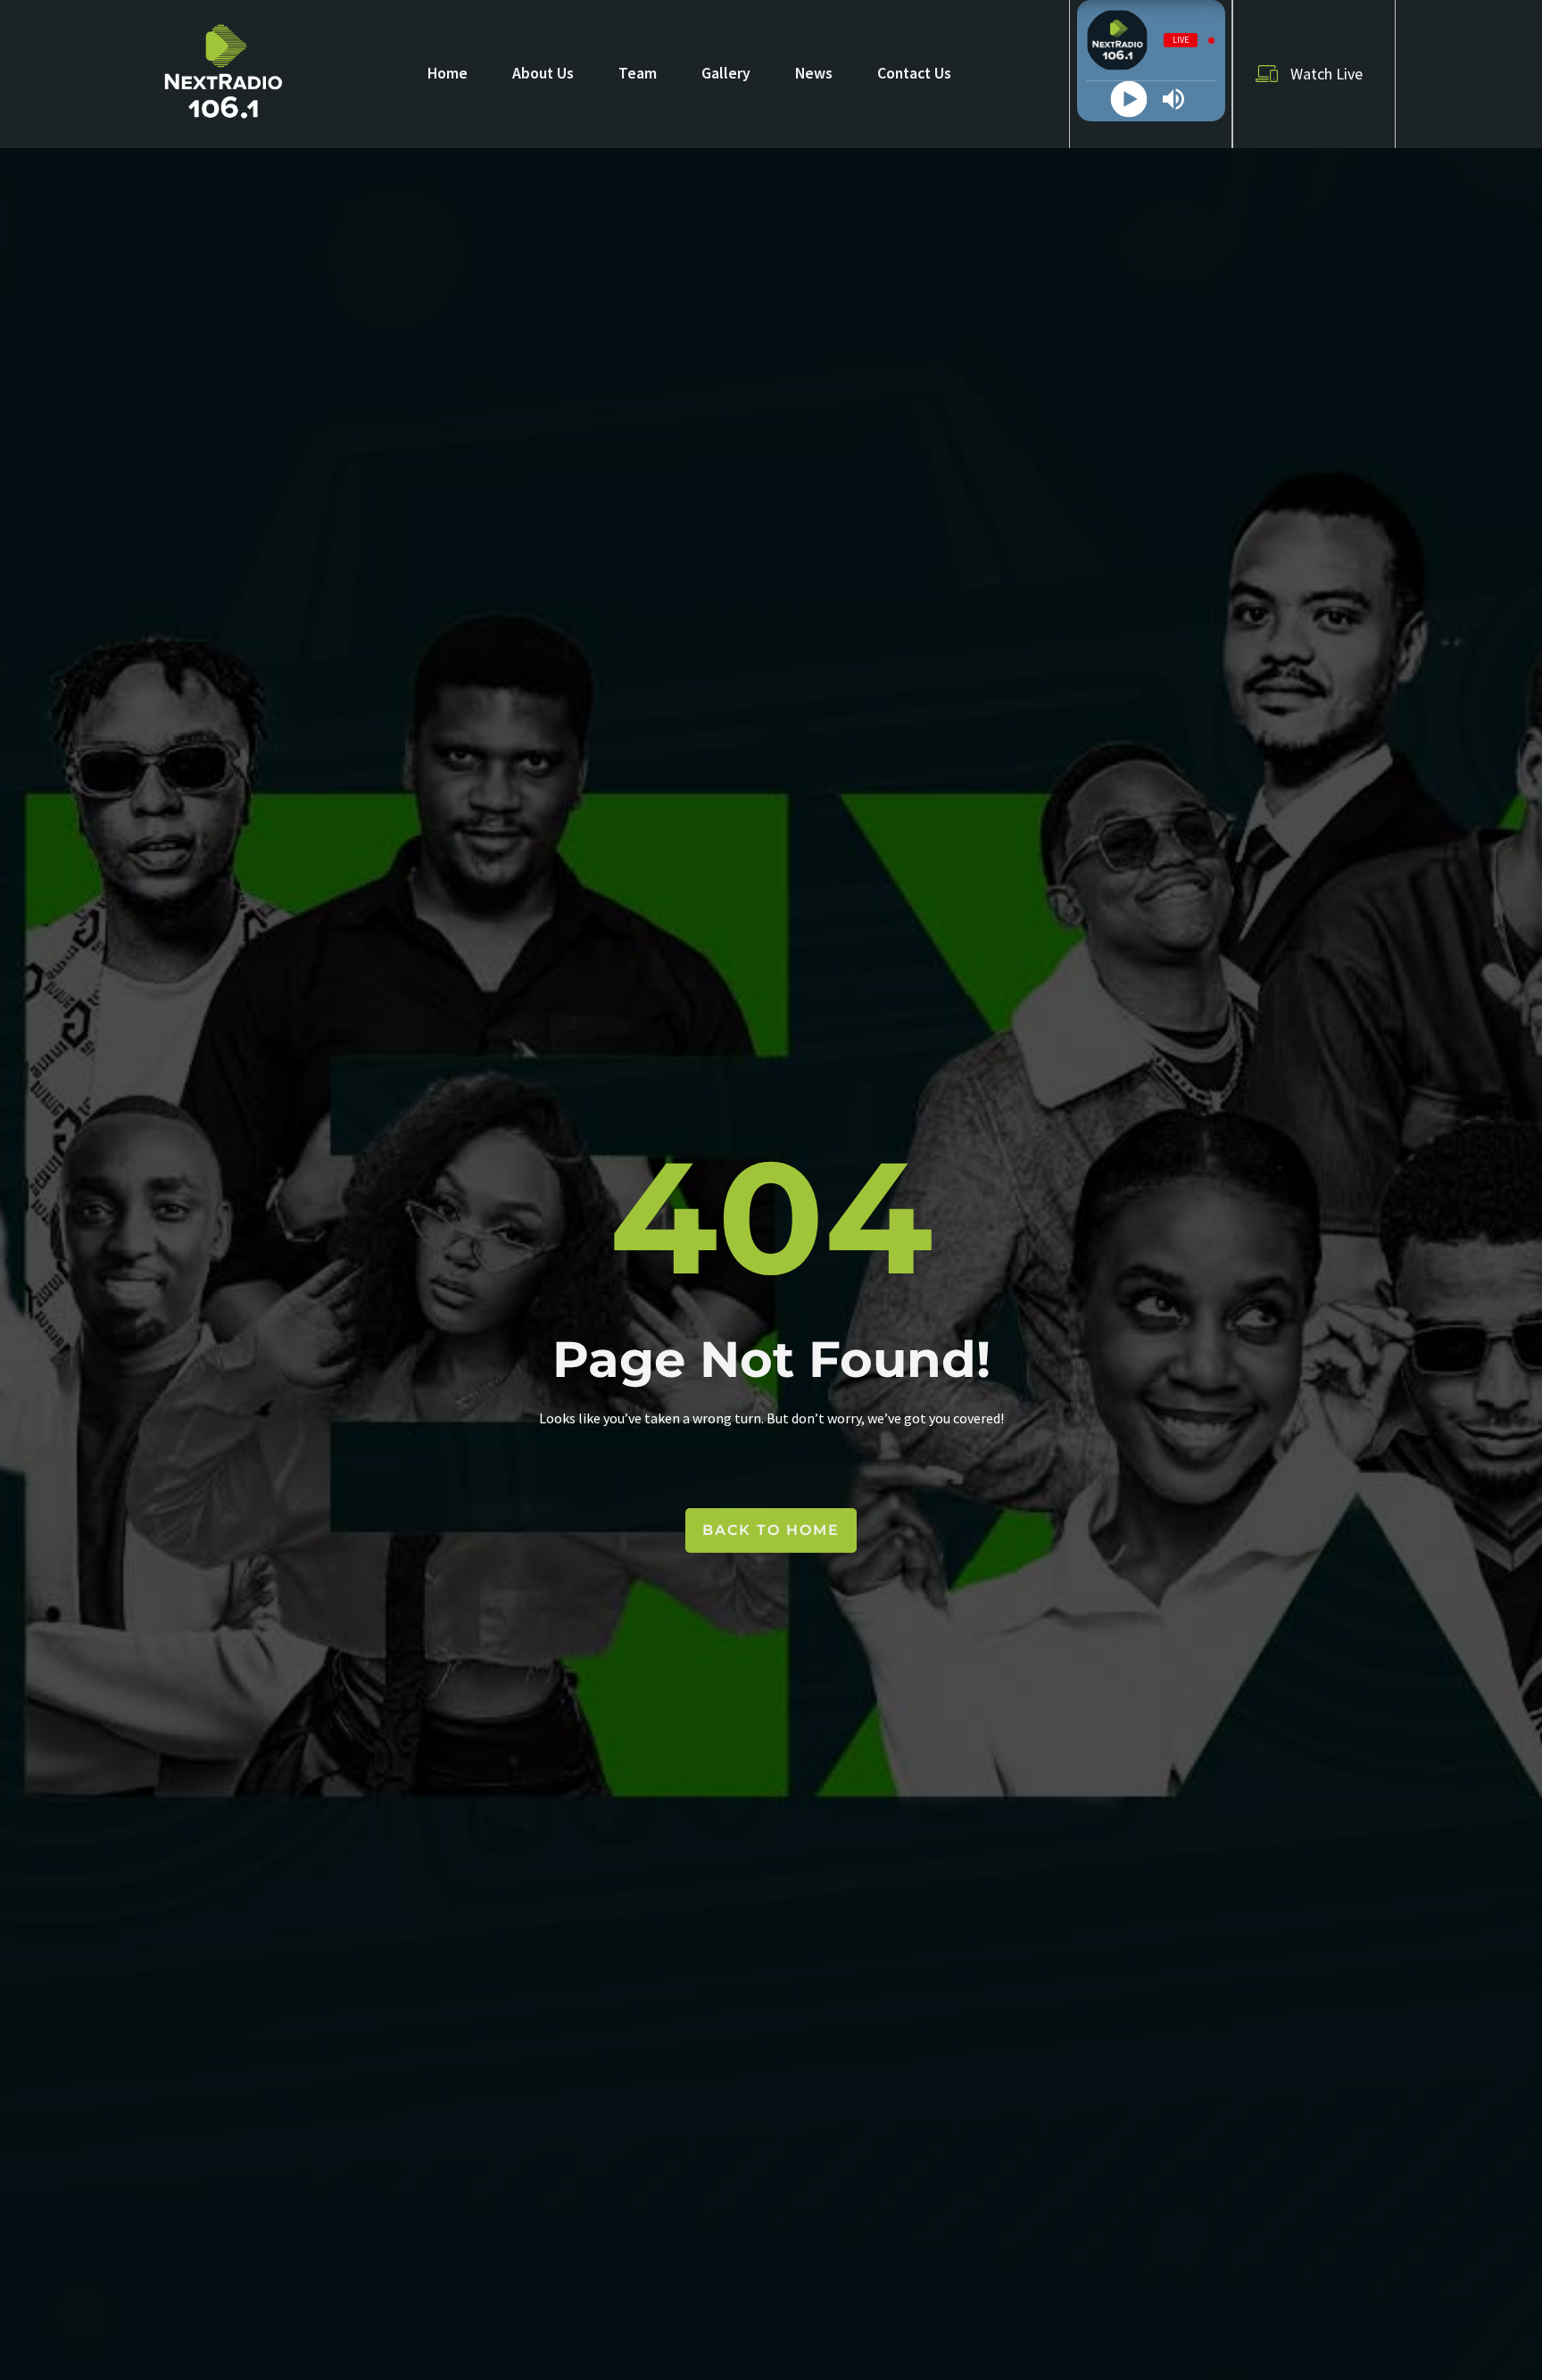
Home (448, 73)
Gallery (726, 73)
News (814, 73)
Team (638, 73)
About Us (543, 73)
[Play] (1128, 100)
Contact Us (914, 73)
